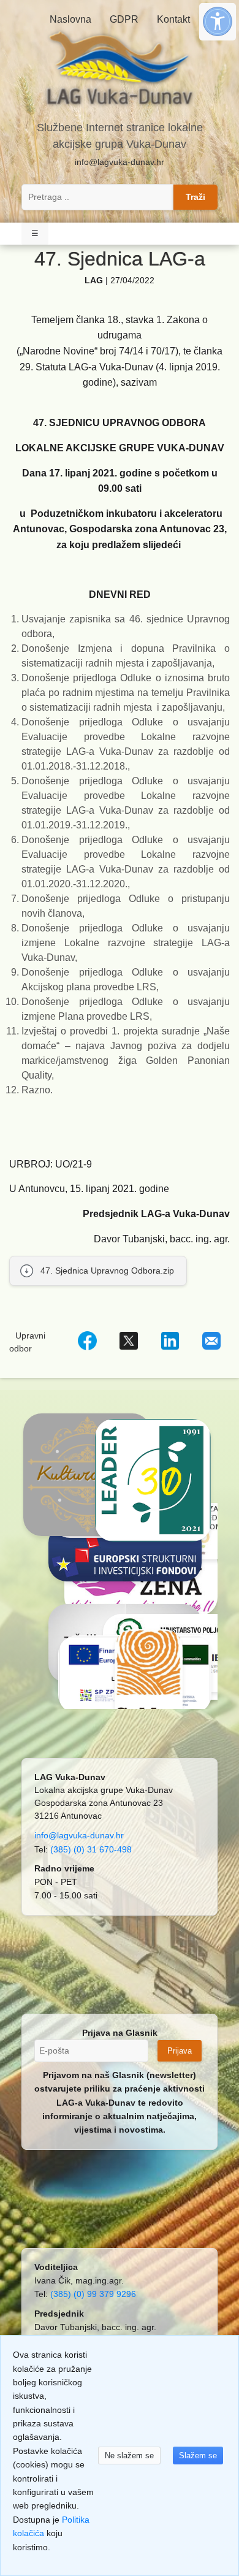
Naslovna (70, 19)
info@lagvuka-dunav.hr (120, 162)
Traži (195, 197)
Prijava (180, 2051)
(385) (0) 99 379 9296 (93, 2294)
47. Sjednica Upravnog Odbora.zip (107, 1271)
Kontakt (173, 19)
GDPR (124, 19)
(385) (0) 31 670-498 (91, 1849)
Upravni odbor (27, 1342)
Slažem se (198, 2456)
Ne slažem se (129, 2456)
